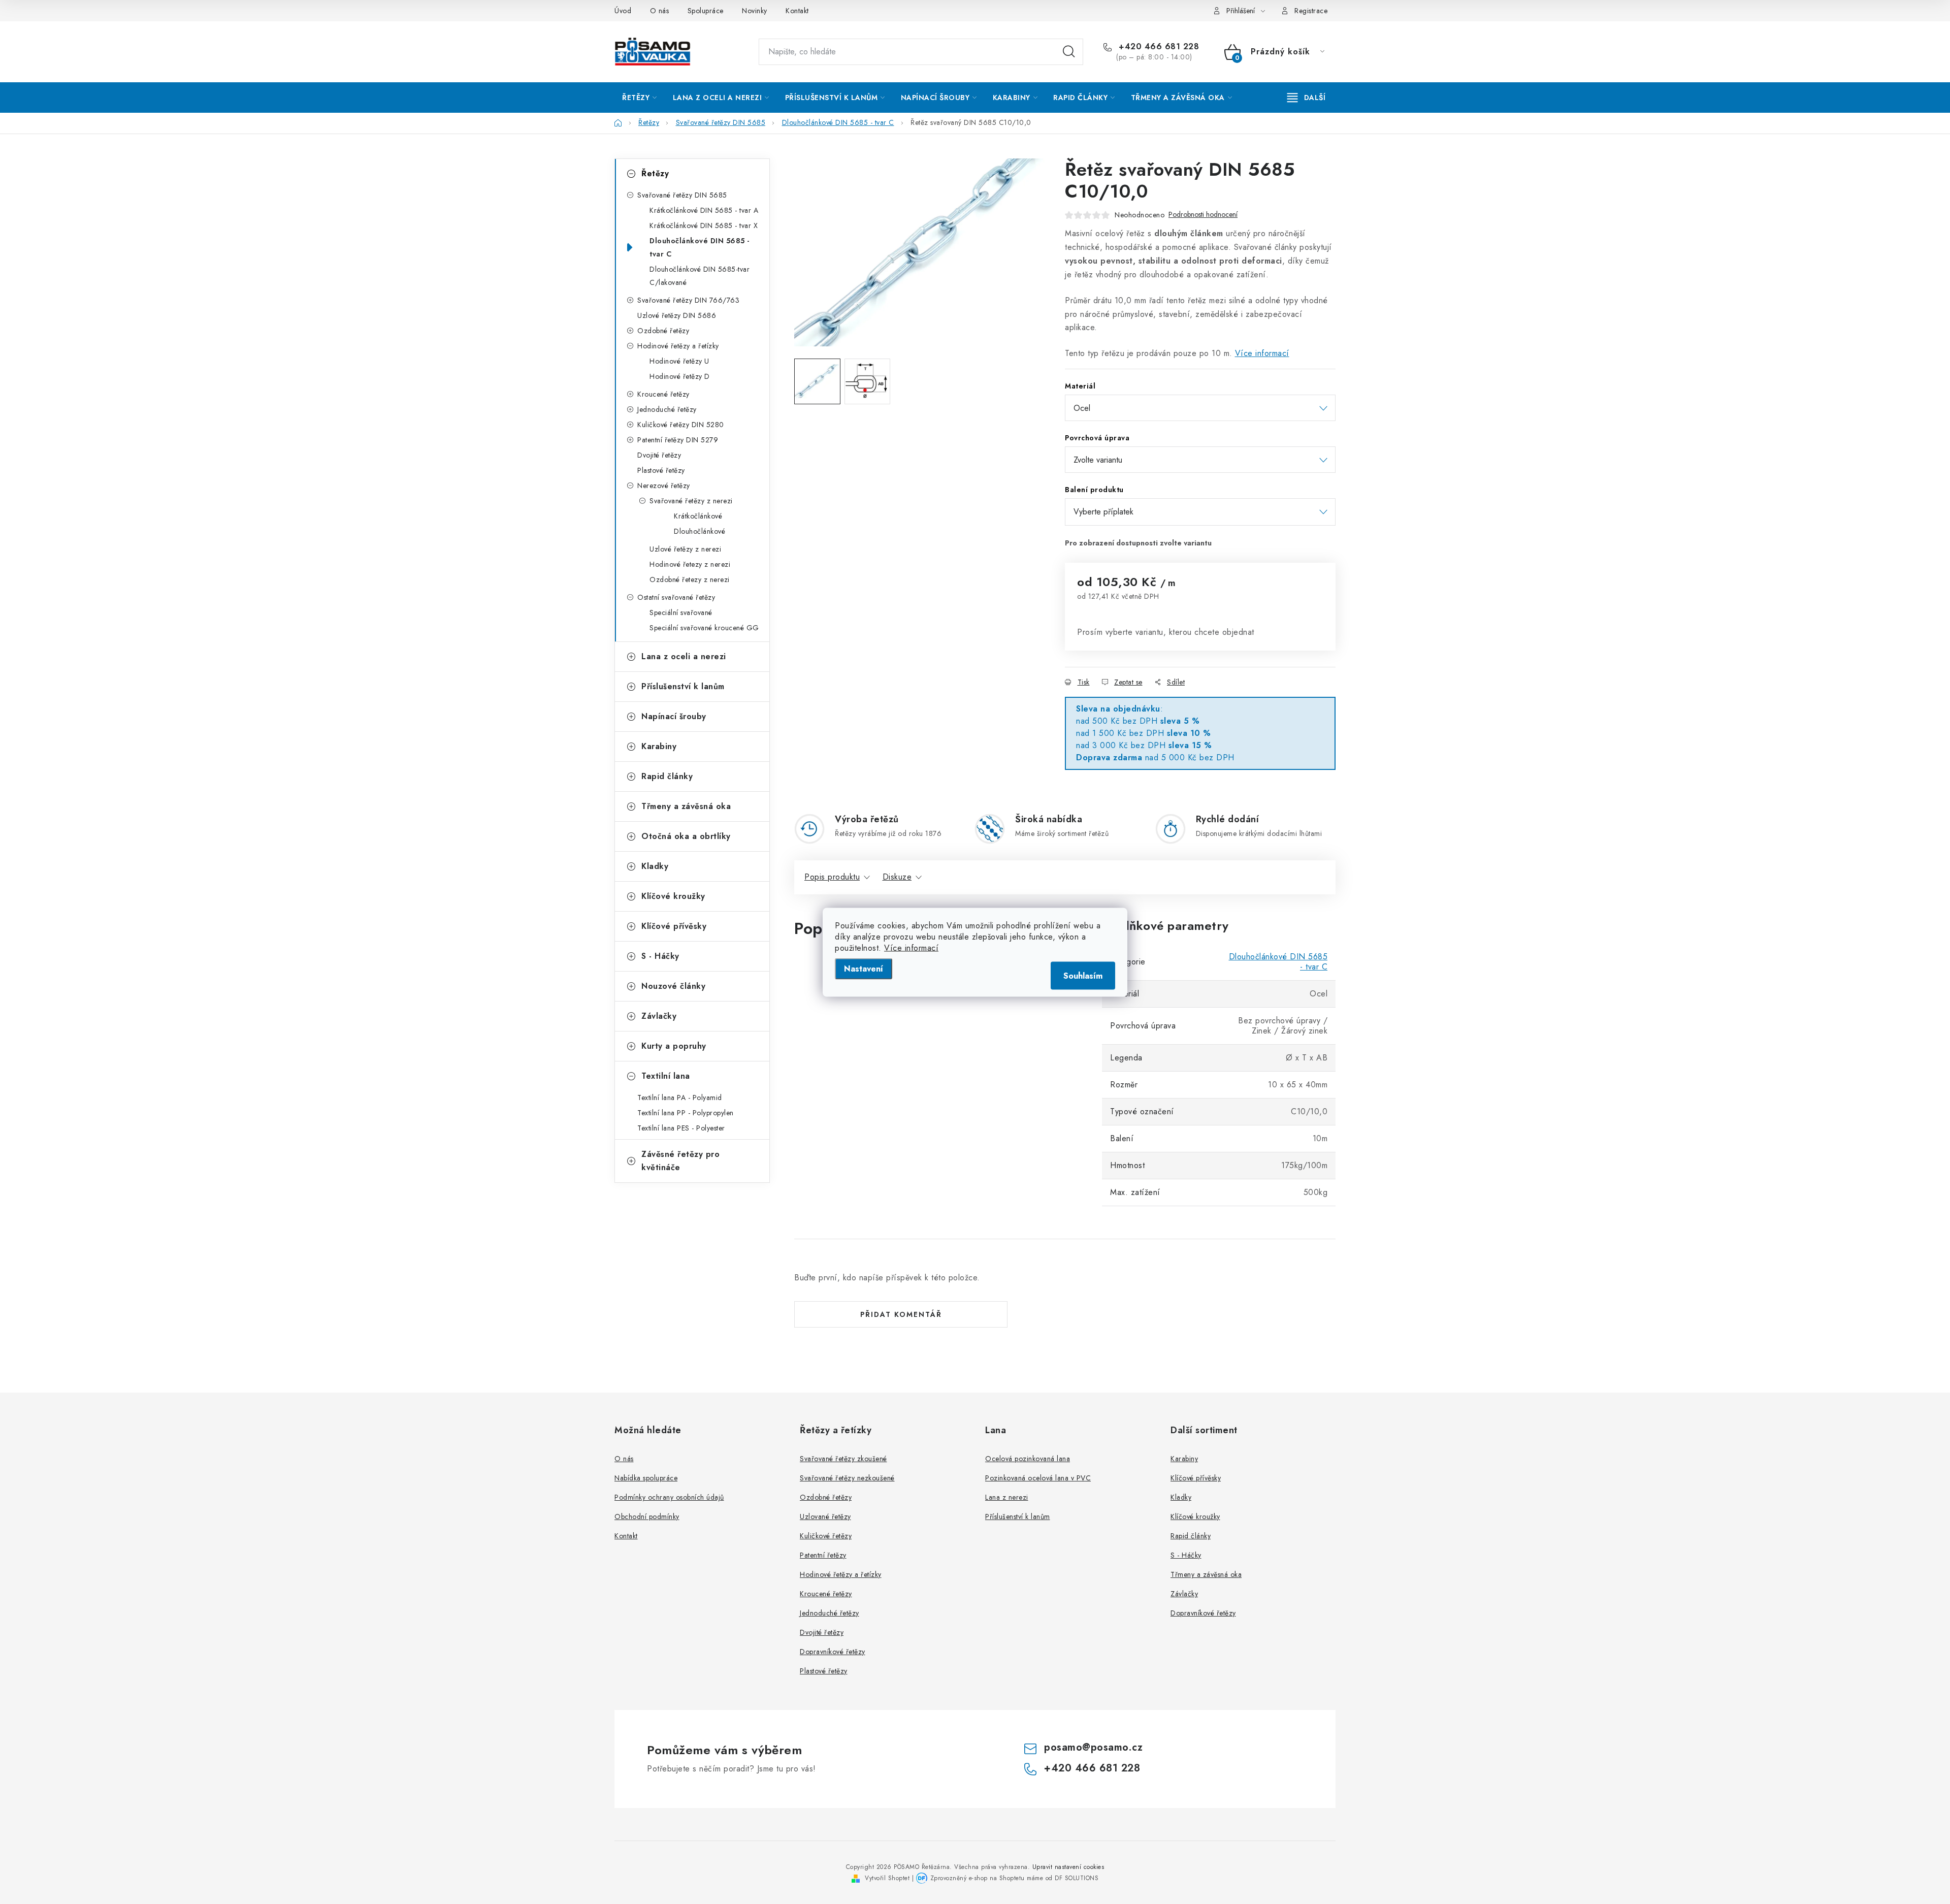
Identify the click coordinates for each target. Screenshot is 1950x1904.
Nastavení (864, 968)
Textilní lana (666, 1076)
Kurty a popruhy (674, 1046)
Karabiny (659, 746)
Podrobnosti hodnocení (1203, 215)
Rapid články (667, 776)
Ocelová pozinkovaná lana (1028, 1459)
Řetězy (655, 173)
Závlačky (659, 1016)
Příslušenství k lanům (683, 686)
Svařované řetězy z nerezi (691, 501)
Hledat (1069, 52)
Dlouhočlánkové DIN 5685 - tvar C (700, 247)
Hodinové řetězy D (680, 376)
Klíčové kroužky (673, 896)
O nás (660, 11)
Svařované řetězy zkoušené (843, 1459)
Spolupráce (706, 11)
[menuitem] (640, 98)
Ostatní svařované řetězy (676, 597)
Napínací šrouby (674, 716)
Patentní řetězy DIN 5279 (678, 440)
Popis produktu (832, 877)
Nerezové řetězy (664, 486)
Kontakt (797, 11)
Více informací (911, 947)
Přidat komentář (901, 1314)
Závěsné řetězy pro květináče (680, 1161)
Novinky (755, 11)
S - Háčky (660, 956)
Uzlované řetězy (825, 1516)
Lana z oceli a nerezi (684, 656)
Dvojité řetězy (659, 455)
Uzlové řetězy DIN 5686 (677, 315)
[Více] (1306, 98)
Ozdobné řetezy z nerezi (690, 579)
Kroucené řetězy (663, 394)
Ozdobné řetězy (663, 331)
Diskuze (897, 877)
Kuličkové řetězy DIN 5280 (681, 425)
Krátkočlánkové (698, 516)
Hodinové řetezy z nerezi (690, 564)
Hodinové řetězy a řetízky (678, 346)
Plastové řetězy (661, 470)
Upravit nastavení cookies (1068, 1867)
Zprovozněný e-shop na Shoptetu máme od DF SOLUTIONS (1015, 1878)
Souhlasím (1083, 975)
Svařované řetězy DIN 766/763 (688, 300)
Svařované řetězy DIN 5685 (682, 195)
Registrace (1311, 11)
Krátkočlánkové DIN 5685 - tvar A (704, 210)
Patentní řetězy (823, 1555)
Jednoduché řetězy (667, 409)
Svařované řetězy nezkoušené (847, 1478)
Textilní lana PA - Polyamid (680, 1098)
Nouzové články (673, 986)
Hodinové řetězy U (679, 361)
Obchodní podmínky (647, 1516)
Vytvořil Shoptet (887, 1878)
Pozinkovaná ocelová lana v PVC (1038, 1478)
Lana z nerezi (1007, 1497)
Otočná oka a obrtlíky (686, 836)
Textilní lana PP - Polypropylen (686, 1113)
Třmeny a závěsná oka (686, 806)
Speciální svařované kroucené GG (704, 628)
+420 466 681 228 (1158, 47)
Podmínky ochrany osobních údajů (669, 1497)
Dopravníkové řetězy (833, 1652)
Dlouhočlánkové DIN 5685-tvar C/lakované (700, 276)
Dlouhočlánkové (700, 531)
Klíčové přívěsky (674, 926)
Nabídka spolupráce (646, 1478)
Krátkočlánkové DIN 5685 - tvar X (704, 225)
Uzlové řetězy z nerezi (685, 549)
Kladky (655, 866)
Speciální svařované (681, 612)
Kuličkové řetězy (826, 1536)
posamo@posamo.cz (1093, 1747)
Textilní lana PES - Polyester (681, 1128)
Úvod (623, 11)
